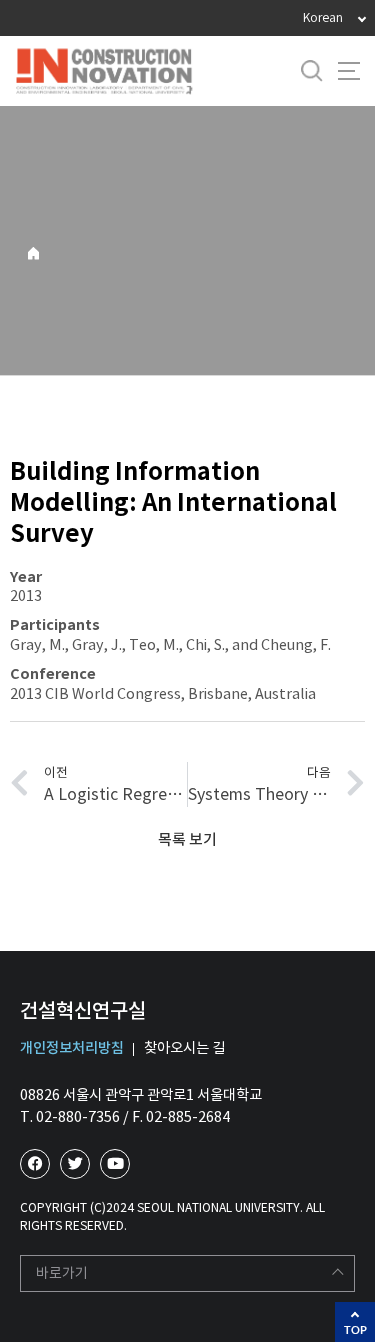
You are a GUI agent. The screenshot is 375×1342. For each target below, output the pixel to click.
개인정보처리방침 (72, 1048)
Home (33, 253)
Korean (323, 17)
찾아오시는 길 (184, 1048)
